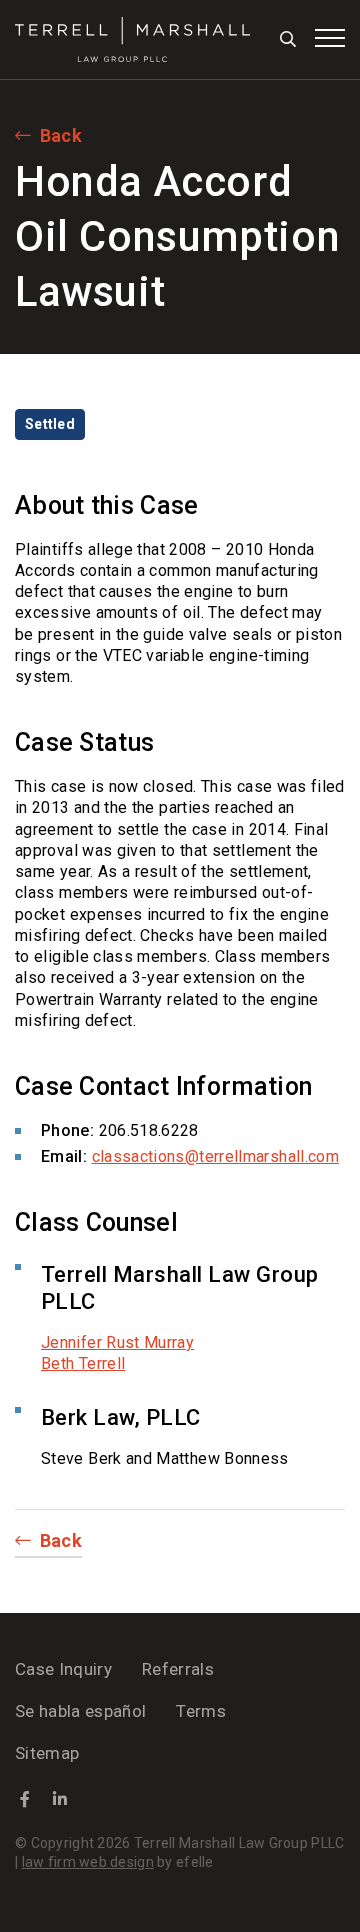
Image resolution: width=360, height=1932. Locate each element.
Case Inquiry (63, 1669)
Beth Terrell (83, 1363)
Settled (50, 424)
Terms (201, 1711)
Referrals (178, 1669)
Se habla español (80, 1711)
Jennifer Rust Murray (117, 1342)
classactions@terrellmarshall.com (216, 1156)
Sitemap (47, 1753)
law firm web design (88, 1862)
